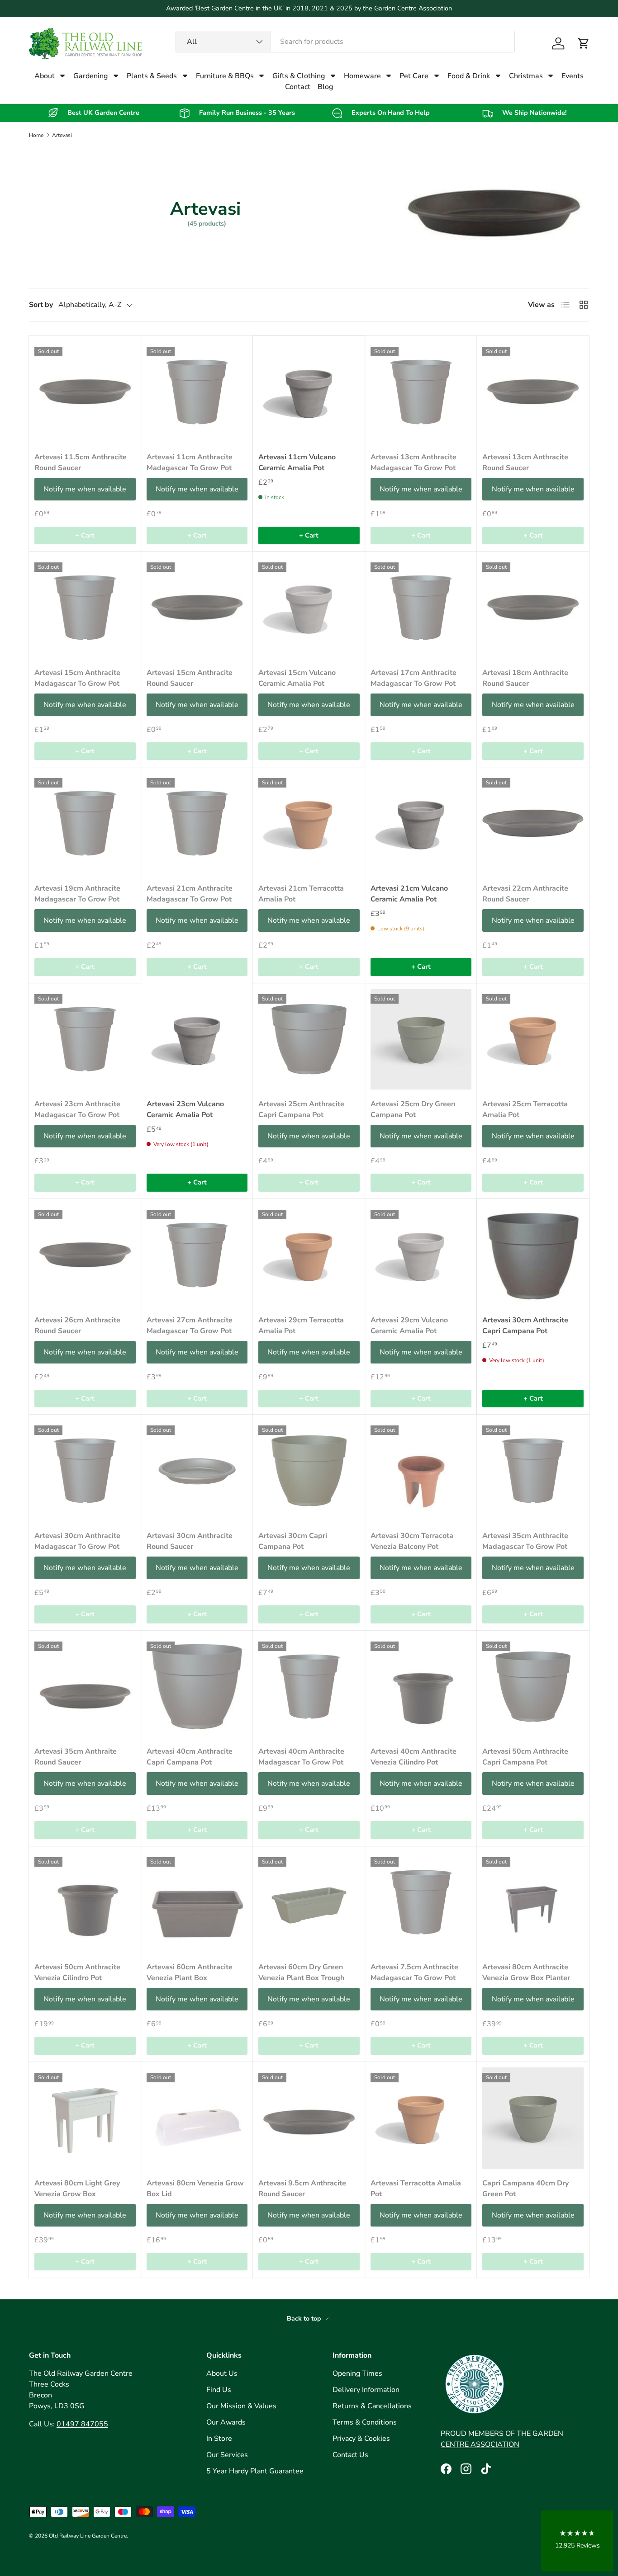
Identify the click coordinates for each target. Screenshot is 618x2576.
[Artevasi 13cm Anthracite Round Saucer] (533, 392)
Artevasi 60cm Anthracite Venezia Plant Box (190, 1972)
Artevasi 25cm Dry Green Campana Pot (413, 1109)
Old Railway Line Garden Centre (88, 2536)
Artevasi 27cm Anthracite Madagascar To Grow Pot (190, 1326)
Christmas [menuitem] (526, 76)
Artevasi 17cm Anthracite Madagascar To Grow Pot (414, 678)
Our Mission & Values (241, 2406)
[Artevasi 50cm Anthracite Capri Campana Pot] (533, 1687)
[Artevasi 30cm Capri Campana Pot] (309, 1471)
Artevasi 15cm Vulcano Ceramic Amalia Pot (297, 678)
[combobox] (345, 42)
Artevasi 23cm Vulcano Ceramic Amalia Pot (185, 1109)
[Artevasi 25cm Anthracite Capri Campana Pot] (309, 1039)
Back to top (305, 2319)
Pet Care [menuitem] (414, 76)
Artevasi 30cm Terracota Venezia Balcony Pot (412, 1541)
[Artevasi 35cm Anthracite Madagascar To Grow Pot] (533, 1471)
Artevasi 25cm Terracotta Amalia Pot (525, 1109)
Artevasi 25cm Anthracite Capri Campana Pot (301, 1109)
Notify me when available (85, 489)
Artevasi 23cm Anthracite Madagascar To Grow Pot (77, 1109)
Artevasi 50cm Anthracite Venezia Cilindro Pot (77, 1972)
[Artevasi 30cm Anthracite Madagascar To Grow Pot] (85, 1471)
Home (36, 135)
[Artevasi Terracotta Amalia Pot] (421, 2118)
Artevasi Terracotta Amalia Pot (416, 2189)
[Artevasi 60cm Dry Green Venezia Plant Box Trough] (309, 1902)
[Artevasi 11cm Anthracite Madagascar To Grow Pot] (197, 392)
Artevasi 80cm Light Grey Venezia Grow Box (77, 2189)
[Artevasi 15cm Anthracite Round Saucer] (197, 608)
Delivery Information (366, 2390)
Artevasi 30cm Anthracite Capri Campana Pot (525, 1326)
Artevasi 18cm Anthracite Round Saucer (525, 678)
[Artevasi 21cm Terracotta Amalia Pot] (309, 823)
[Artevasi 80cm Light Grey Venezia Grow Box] (85, 2118)
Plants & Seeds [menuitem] (152, 76)
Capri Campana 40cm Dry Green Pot (525, 2189)
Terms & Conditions (365, 2422)
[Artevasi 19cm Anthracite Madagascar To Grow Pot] (85, 823)
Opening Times (357, 2373)
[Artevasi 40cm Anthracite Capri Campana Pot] (197, 1687)
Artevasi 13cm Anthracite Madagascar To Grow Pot (414, 462)
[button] (584, 43)
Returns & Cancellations (372, 2406)
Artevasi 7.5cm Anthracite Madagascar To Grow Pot (414, 1972)
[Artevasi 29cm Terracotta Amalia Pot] (309, 1255)
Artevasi (62, 135)
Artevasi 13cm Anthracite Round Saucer (525, 462)
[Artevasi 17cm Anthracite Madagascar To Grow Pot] (421, 608)
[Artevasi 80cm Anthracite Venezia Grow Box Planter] (533, 1902)
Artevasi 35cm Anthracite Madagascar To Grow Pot (525, 1541)
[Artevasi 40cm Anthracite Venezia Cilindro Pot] (421, 1687)
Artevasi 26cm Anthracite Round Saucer (77, 1326)
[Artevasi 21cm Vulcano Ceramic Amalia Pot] (421, 823)
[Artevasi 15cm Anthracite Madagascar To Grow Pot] (85, 608)
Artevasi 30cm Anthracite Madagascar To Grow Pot (77, 1541)
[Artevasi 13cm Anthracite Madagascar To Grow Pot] (421, 392)
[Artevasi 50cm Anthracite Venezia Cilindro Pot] (85, 1902)
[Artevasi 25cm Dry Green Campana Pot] (421, 1039)
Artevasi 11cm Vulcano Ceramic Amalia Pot (297, 462)
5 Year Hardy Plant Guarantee (255, 2471)
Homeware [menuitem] (362, 76)
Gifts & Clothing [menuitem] (299, 76)
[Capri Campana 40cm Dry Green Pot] (533, 2118)
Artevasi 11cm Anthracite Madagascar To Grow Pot (190, 462)
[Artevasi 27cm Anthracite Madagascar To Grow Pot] (197, 1255)
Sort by (41, 305)
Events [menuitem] (573, 76)
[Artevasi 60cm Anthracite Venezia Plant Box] (197, 1902)
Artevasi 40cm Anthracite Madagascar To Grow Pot (301, 1757)
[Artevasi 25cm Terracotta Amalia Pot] (533, 1039)
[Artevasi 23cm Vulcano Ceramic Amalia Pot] (197, 1039)
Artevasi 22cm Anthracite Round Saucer (525, 894)
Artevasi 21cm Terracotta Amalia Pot (301, 894)
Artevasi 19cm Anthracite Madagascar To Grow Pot (77, 894)
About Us (222, 2373)
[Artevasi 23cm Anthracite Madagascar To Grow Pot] (85, 1039)
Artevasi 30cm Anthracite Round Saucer (190, 1541)
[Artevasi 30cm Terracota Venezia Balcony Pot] (421, 1471)
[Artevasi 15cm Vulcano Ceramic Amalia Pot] (309, 608)
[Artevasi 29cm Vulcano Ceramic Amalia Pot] (421, 1255)
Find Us (219, 2390)
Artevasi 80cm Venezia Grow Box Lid (195, 2189)
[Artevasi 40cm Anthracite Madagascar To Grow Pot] (309, 1687)
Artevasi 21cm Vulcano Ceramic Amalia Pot (409, 894)
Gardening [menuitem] (90, 76)
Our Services (227, 2455)
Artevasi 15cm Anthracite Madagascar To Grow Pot (77, 678)
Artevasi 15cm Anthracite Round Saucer (190, 678)
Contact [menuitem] (298, 87)
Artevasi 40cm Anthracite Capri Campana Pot (190, 1757)
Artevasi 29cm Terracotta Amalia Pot (301, 1326)
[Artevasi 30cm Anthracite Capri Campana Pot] (533, 1255)
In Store (219, 2439)
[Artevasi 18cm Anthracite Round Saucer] (533, 608)
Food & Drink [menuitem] (469, 76)
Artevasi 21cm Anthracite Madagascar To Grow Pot (190, 894)
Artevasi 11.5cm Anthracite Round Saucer (81, 462)
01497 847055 (82, 2424)
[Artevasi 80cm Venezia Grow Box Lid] (197, 2118)
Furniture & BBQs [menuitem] (225, 76)
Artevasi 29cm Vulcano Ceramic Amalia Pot (409, 1326)
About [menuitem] (45, 76)
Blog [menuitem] (325, 87)
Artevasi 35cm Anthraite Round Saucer (76, 1757)
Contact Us (350, 2455)
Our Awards (226, 2422)
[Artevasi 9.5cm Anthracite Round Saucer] (309, 2118)
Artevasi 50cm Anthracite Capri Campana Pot (525, 1757)
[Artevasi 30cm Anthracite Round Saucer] (197, 1471)
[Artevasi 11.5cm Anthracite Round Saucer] (85, 392)
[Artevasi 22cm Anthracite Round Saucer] (533, 823)
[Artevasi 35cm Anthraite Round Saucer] (85, 1687)
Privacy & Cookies (361, 2439)
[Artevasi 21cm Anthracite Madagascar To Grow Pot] (197, 823)
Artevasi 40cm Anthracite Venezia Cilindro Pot (414, 1757)
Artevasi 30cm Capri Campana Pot (293, 1541)
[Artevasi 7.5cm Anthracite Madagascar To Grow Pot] (421, 1902)
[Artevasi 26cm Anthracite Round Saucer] (85, 1255)
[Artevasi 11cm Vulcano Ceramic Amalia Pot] (309, 392)
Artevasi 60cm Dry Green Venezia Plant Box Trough (301, 1972)
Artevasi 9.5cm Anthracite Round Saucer (302, 2189)
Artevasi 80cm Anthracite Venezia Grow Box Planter (526, 1972)
